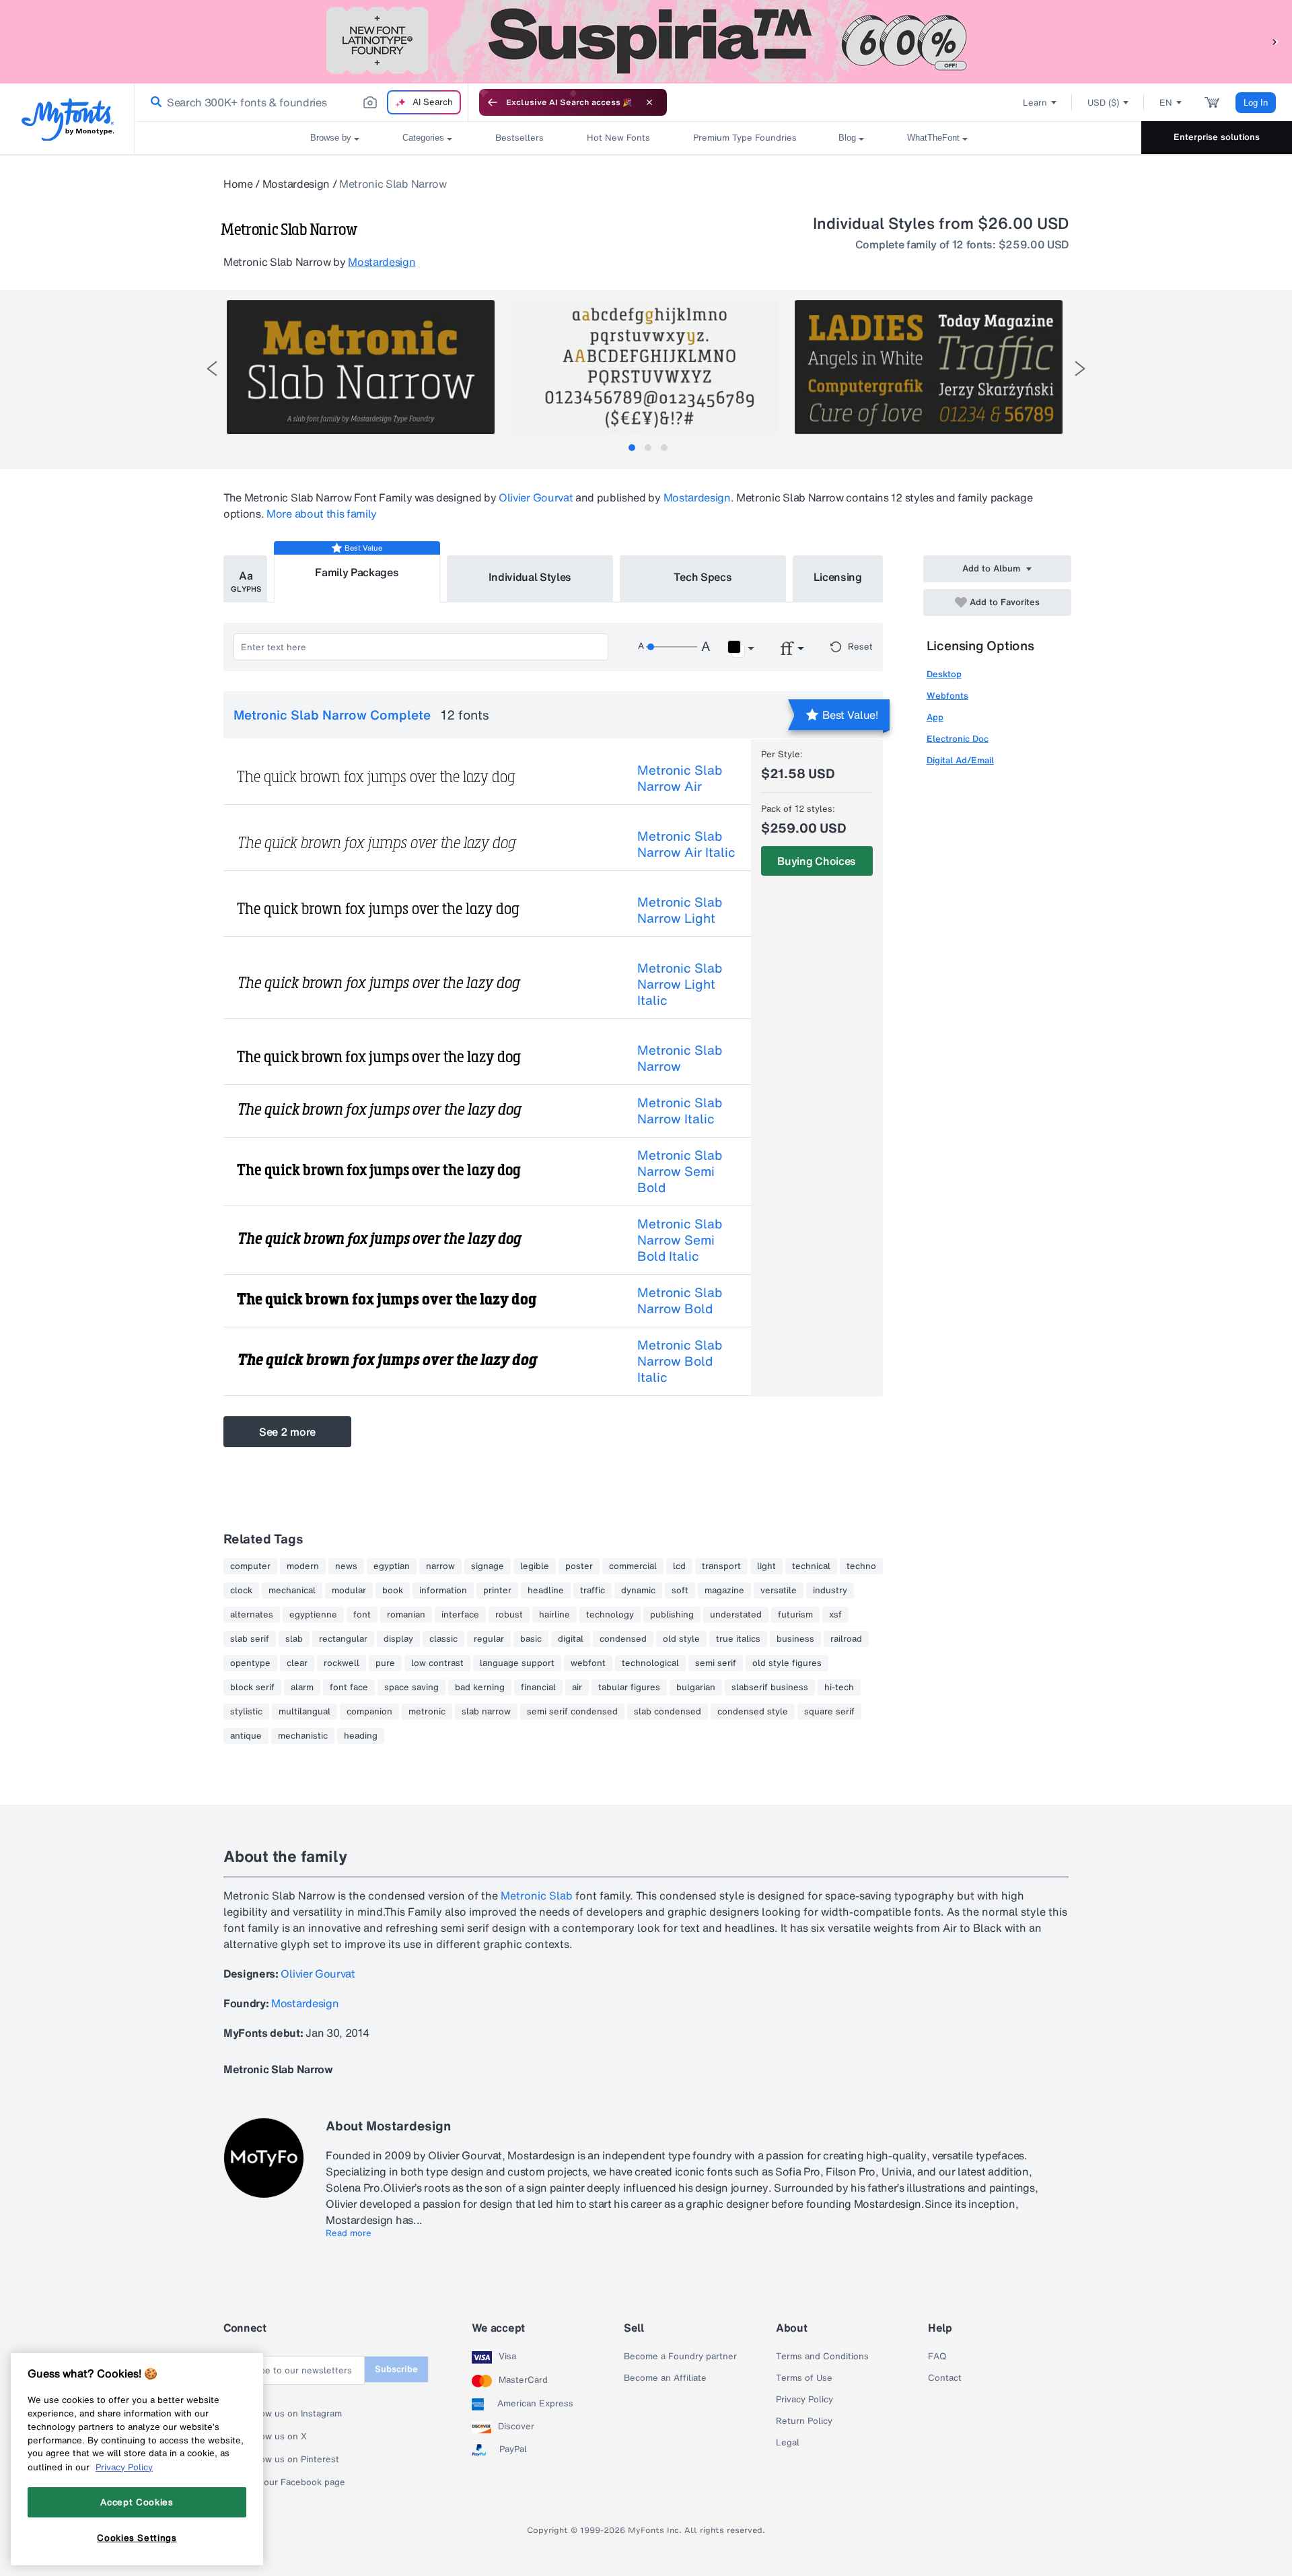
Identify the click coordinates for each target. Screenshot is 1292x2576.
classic (443, 1639)
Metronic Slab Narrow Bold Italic (680, 1361)
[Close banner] (649, 102)
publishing (672, 1615)
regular (489, 1639)
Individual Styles (530, 577)
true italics (738, 1639)
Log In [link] (1256, 103)
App (935, 717)
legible (535, 1566)
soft (680, 1591)
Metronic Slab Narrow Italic (680, 1111)
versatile (779, 1591)
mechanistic (303, 1736)
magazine (724, 1591)
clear (297, 1663)
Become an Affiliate (665, 2378)
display (398, 1639)
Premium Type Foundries (744, 138)
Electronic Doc (958, 739)
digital (571, 1639)
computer (250, 1566)
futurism (795, 1615)
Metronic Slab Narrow (680, 1058)
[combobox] (301, 102)
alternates (252, 1615)
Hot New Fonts (618, 138)
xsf (835, 1615)
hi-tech (839, 1687)
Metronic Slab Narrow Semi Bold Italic (680, 1240)
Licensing (838, 577)
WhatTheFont (933, 138)
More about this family (322, 514)
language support (517, 1663)
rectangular (343, 1639)
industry (830, 1591)
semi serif (716, 1663)
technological (650, 1663)
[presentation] (212, 369)
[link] (153, 102)
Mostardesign (296, 184)
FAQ (937, 2357)
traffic (593, 1591)
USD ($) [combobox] (1103, 103)
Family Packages (357, 572)
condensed (623, 1639)
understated (736, 1615)
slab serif (250, 1639)
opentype (250, 1663)
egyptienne (313, 1615)
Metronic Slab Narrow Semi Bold (680, 1171)
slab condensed (668, 1712)
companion (369, 1712)
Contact (945, 2378)
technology (610, 1615)
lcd (679, 1566)
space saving (411, 1687)
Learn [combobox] (1035, 103)
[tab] (632, 448)
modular (349, 1591)
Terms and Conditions (822, 2357)
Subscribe (396, 2369)
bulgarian (696, 1687)
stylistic (246, 1712)
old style (681, 1639)
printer (497, 1591)
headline (546, 1591)
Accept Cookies (137, 2502)
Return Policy (804, 2421)
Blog (847, 138)
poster (579, 1566)
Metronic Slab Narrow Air (680, 778)
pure (385, 1663)
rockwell (342, 1663)
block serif (252, 1687)
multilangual (304, 1712)
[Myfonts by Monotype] (68, 119)
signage (488, 1566)
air (577, 1687)
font (362, 1615)
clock (241, 1591)
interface (460, 1615)
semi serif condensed (572, 1712)
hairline (554, 1615)
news (346, 1566)
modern (303, 1566)
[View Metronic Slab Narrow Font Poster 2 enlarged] (645, 367)
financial (538, 1687)
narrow (440, 1566)
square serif (829, 1712)
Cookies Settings (137, 2538)
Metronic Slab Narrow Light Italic (680, 984)
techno (861, 1566)
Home (238, 184)
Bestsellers (519, 138)
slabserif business (770, 1687)
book (393, 1591)
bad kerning (480, 1687)
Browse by (331, 138)
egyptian (392, 1566)
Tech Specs (703, 577)
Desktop (944, 674)
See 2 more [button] (287, 1432)
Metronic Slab (537, 1895)
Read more (349, 2233)
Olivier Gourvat (536, 497)
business (795, 1639)
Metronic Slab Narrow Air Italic (686, 844)
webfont (588, 1663)
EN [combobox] (1166, 103)
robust (509, 1615)
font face (349, 1687)
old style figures (787, 1663)
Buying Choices (817, 861)
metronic (427, 1712)
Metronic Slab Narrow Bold (680, 1300)
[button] (1275, 41)
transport (721, 1566)
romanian (406, 1615)
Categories (423, 138)
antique (246, 1736)
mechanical (292, 1591)
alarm (302, 1687)
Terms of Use (804, 2378)
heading (361, 1736)
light (766, 1566)
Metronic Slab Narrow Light (680, 910)
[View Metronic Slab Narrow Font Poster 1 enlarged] (361, 367)
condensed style (753, 1712)
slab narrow (486, 1712)
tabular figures (629, 1687)
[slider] (672, 647)
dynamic (638, 1591)
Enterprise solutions (1217, 137)
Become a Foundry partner (680, 2357)
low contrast (437, 1663)
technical (811, 1566)
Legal (788, 2443)
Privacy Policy (804, 2400)
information (443, 1591)
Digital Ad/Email (960, 760)
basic (531, 1639)
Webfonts (947, 696)
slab (294, 1639)
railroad (846, 1639)
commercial (633, 1566)
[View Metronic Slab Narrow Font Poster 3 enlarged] (929, 367)
